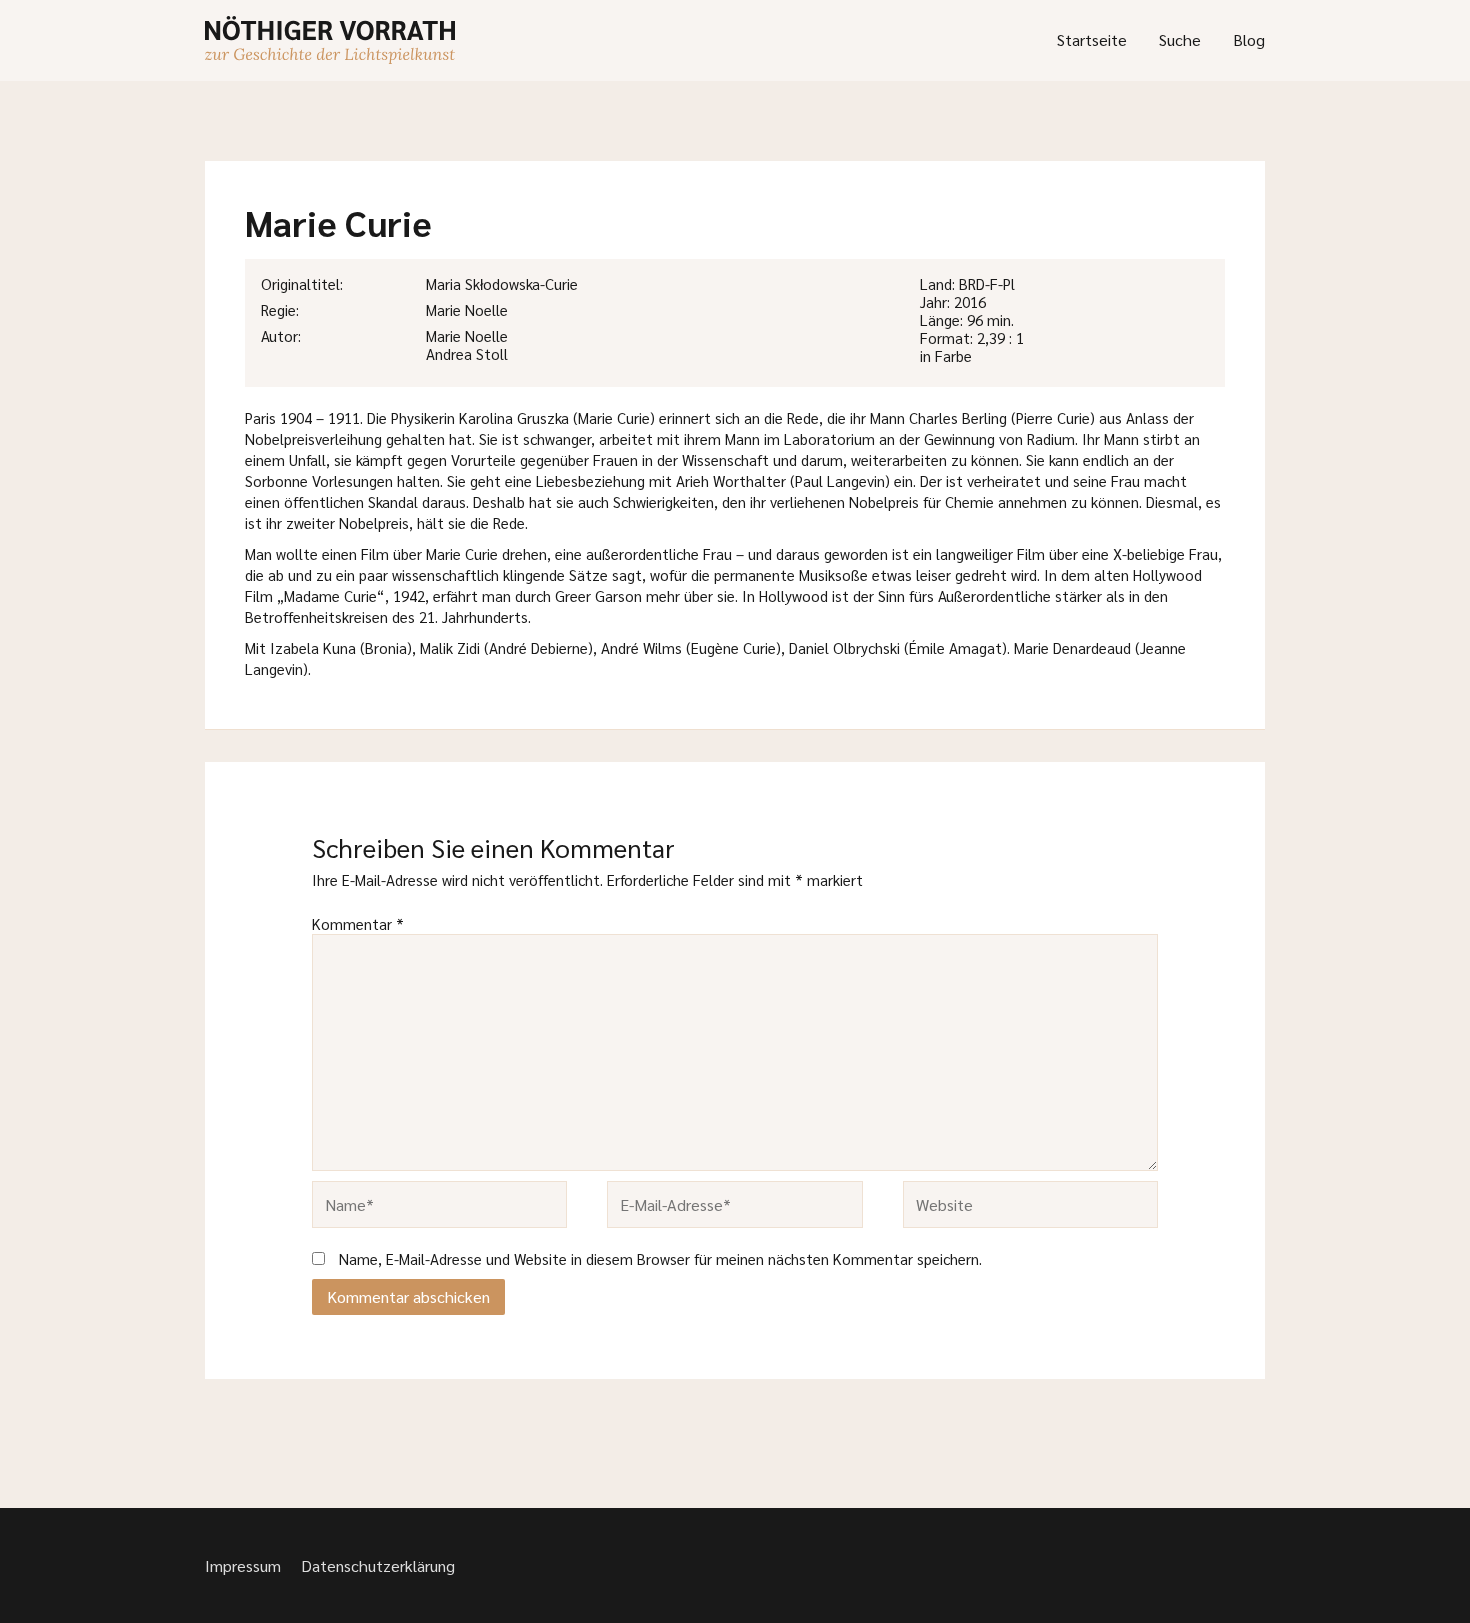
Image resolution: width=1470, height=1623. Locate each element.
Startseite (1092, 39)
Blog (1249, 39)
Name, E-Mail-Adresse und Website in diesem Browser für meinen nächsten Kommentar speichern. (660, 1258)
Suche (1180, 39)
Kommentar (358, 923)
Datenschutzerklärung (378, 1565)
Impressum (243, 1565)
